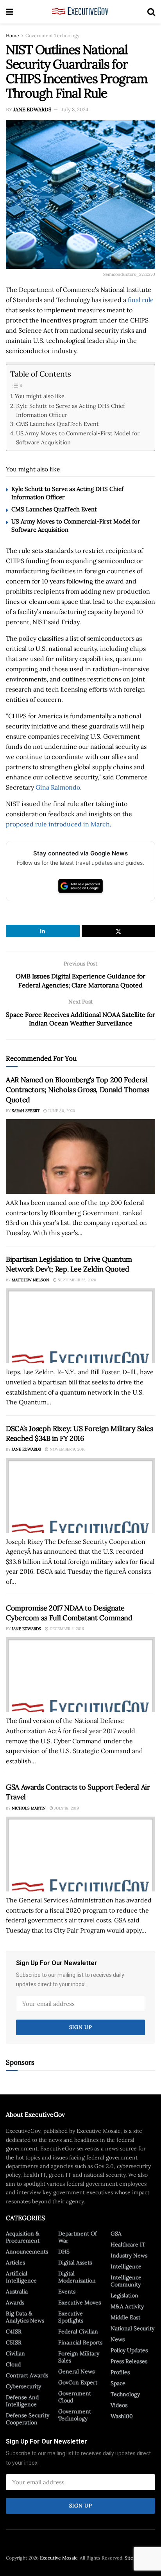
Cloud (13, 2364)
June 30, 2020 (61, 1111)
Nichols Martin (29, 1808)
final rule (141, 300)
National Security (132, 2328)
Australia (17, 2292)
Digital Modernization (77, 2277)
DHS (64, 2252)
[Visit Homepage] (80, 12)
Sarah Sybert (26, 1111)
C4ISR (14, 2331)
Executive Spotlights (71, 2317)
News (118, 2339)
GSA (116, 2234)
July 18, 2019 (66, 1808)
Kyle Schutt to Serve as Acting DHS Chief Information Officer (71, 410)
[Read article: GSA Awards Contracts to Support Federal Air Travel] (80, 1854)
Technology (125, 2394)
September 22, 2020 (76, 1280)
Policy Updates (129, 2350)
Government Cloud (75, 2397)
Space (118, 2383)
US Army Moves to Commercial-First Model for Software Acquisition (78, 438)
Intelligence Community (126, 2281)
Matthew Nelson (30, 1280)
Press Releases (129, 2361)
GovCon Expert (78, 2382)
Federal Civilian (78, 2331)
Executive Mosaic (59, 2558)
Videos (119, 2405)
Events (67, 2292)
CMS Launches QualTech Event (57, 424)
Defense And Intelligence (22, 2401)
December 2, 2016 (66, 1629)
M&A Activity (127, 2306)
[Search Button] (151, 12)
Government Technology (52, 35)
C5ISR (14, 2342)
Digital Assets (75, 2263)
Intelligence (126, 2266)
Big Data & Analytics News (25, 2317)
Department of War (78, 2237)
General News (76, 2371)
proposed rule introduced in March (58, 824)
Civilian (15, 2353)
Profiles (120, 2372)
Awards (15, 2302)
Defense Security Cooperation (28, 2419)
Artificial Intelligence (21, 2277)
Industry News (129, 2255)
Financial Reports (80, 2342)
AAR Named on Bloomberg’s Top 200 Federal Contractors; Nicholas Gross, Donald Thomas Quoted (78, 1090)
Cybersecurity (23, 2386)
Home (13, 35)
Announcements (27, 2252)
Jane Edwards (32, 110)
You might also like (40, 396)
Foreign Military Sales (79, 2357)
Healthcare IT (128, 2244)
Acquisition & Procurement (23, 2237)
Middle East (125, 2317)
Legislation (124, 2295)
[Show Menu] (10, 12)
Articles (15, 2263)
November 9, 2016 (67, 1449)
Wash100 (122, 2416)
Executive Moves (80, 2302)
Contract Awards (27, 2375)
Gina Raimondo (58, 787)
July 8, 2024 (75, 110)
